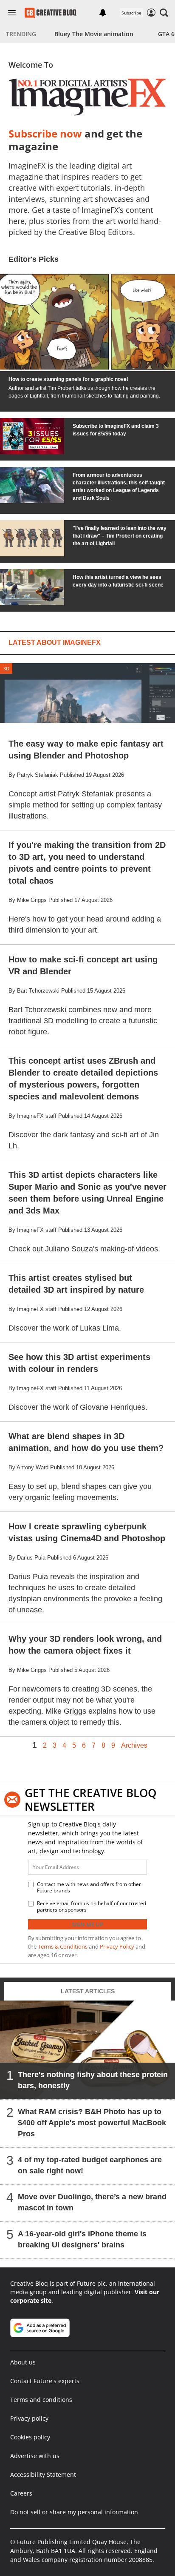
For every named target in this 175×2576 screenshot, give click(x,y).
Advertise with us (35, 2456)
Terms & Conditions (63, 1946)
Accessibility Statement (43, 2474)
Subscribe (131, 13)
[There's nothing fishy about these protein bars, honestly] (87, 2050)
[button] (164, 13)
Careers (21, 2493)
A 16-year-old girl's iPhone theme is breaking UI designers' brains (82, 2239)
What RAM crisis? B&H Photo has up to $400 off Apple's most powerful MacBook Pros (92, 2123)
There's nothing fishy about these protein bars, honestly (93, 2080)
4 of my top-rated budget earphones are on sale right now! (90, 2165)
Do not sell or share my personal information (74, 2512)
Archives (134, 1746)
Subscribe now (45, 133)
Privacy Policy (117, 1946)
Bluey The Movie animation (94, 34)
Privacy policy (29, 2418)
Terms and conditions (41, 2400)
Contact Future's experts (45, 2381)
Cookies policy (30, 2437)
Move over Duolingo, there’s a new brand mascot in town (92, 2202)
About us (23, 2362)
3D (6, 668)
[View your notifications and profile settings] (103, 13)
